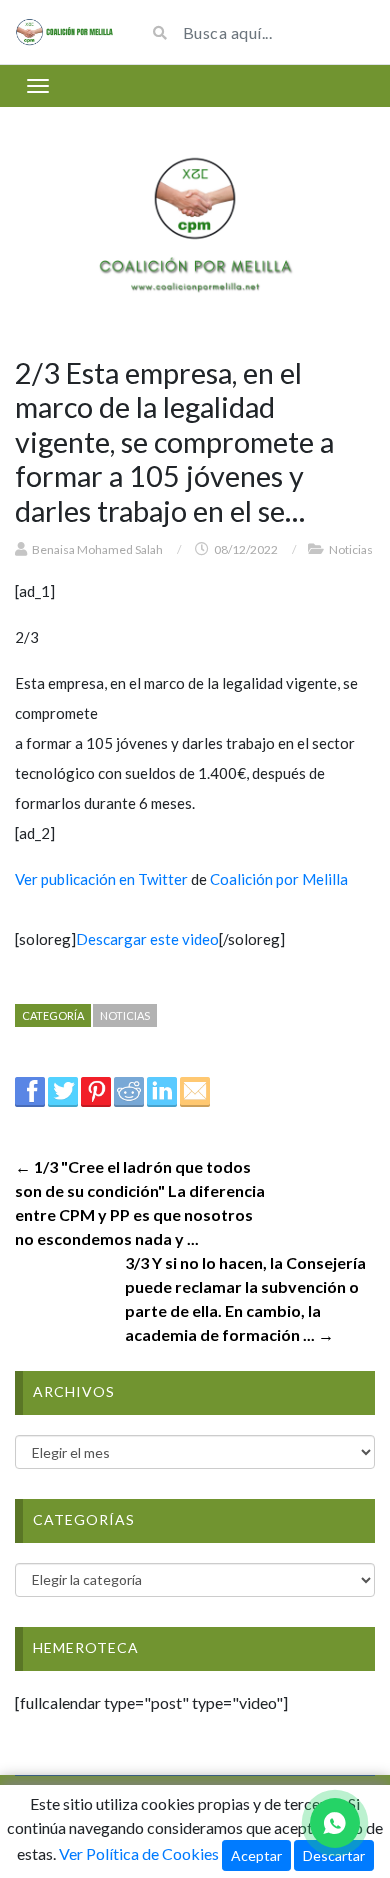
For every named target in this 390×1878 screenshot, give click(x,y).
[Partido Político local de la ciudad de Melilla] (65, 32)
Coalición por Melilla (279, 879)
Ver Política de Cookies (139, 1853)
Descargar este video (147, 939)
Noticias (351, 549)
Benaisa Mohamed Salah (97, 549)
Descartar (334, 1855)
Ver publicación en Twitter (101, 879)
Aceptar (256, 1855)
